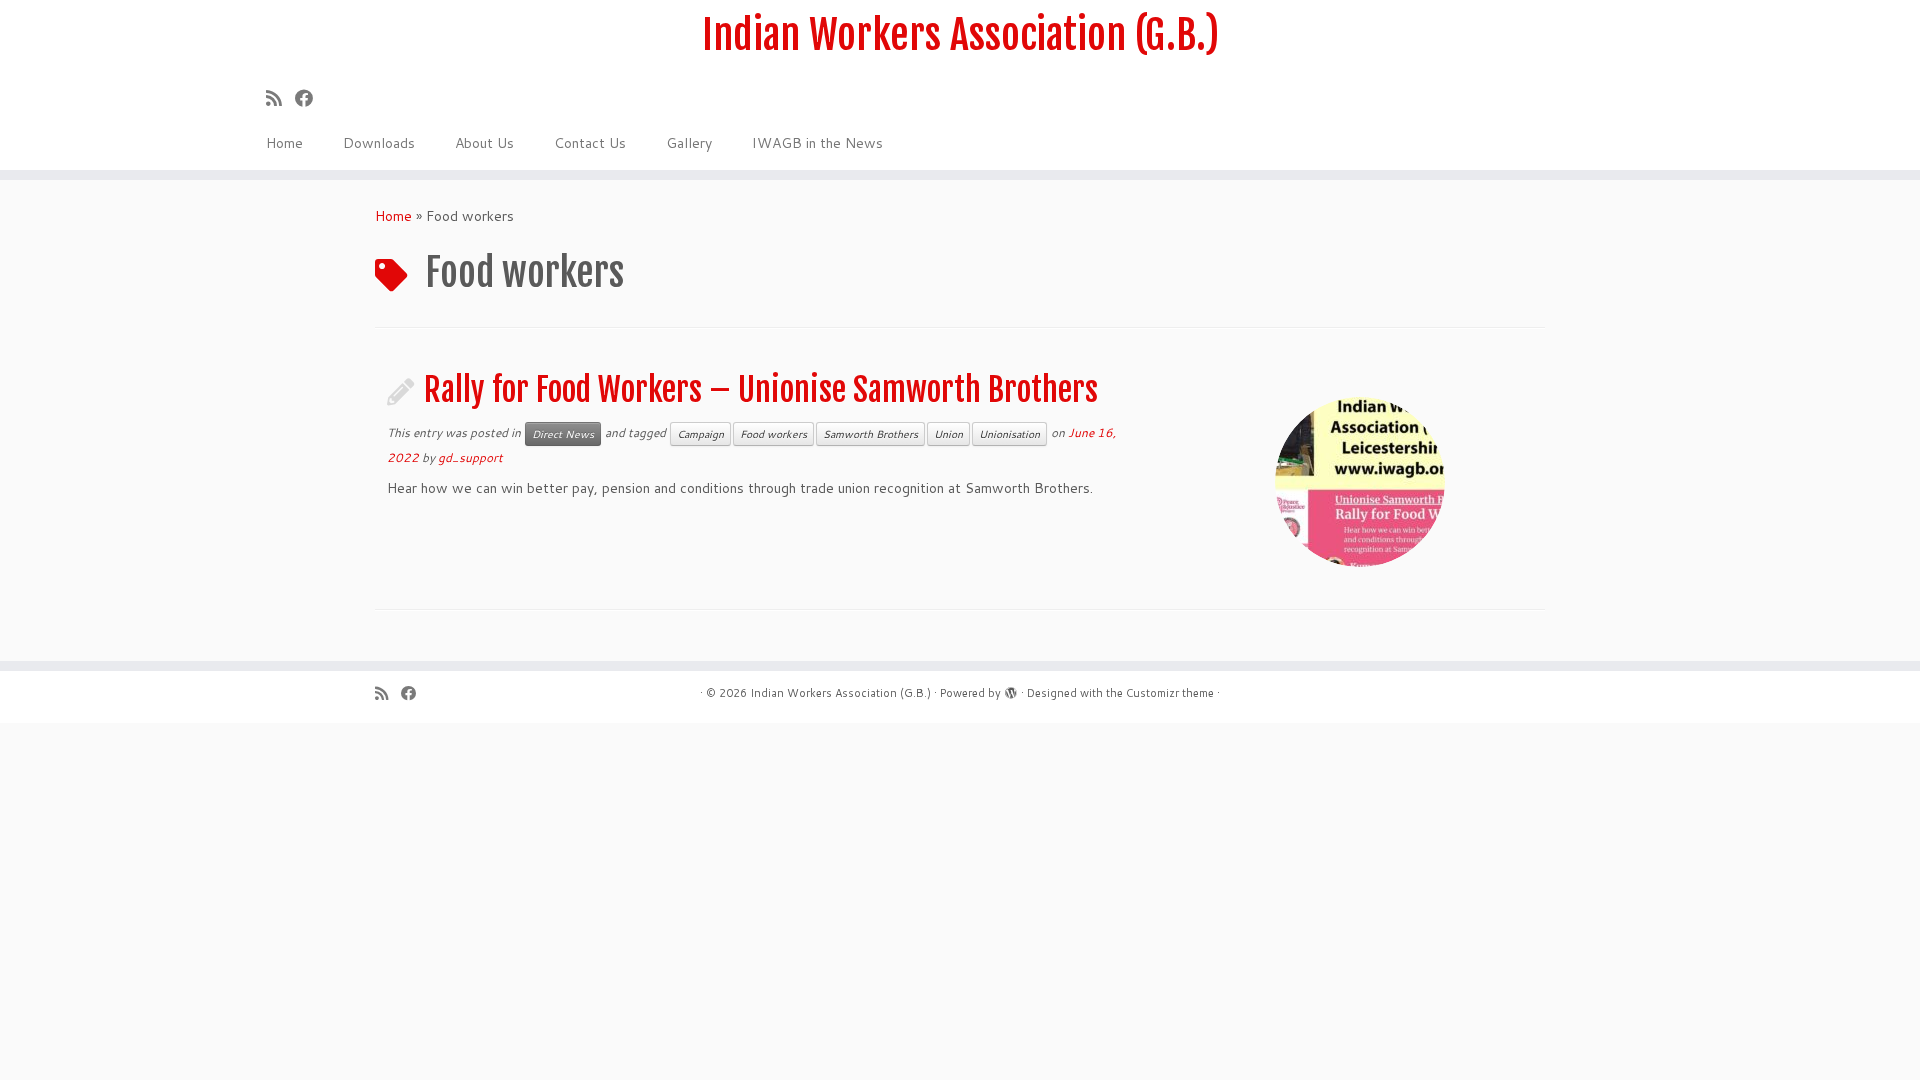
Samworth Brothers (870, 434)
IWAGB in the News (817, 143)
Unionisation (1009, 434)
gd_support (470, 457)
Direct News (563, 434)
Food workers (773, 434)
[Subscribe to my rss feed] (280, 98)
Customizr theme (1170, 693)
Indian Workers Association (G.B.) (960, 35)
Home (284, 143)
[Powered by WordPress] (1011, 689)
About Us (484, 143)
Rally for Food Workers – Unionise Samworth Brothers (761, 390)
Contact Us (590, 143)
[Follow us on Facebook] (310, 98)
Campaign (700, 434)
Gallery (689, 143)
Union (948, 434)
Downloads (379, 143)
